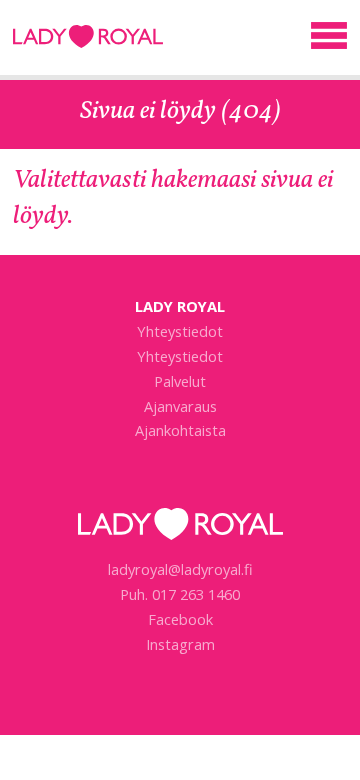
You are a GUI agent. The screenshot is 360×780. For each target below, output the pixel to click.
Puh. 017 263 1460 (180, 594)
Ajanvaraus (180, 406)
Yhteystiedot (180, 331)
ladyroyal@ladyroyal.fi (180, 569)
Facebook (180, 619)
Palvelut (180, 381)
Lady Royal (88, 42)
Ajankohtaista (180, 430)
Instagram (180, 644)
